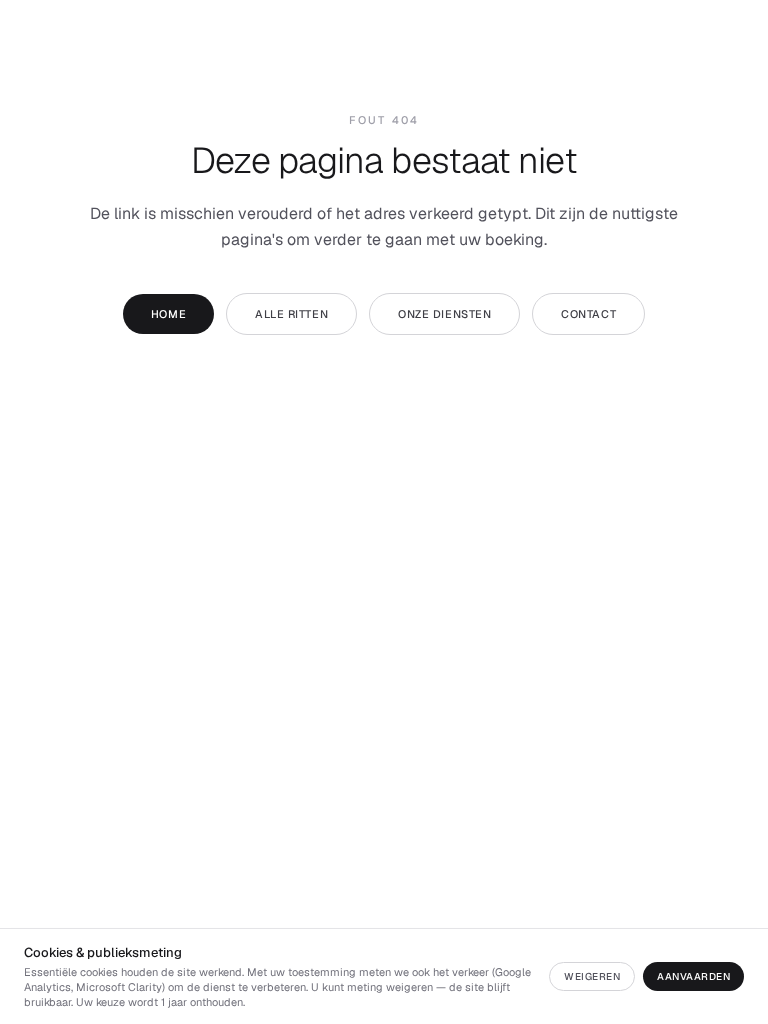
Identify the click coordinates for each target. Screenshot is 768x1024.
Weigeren (592, 976)
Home (168, 314)
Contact (588, 314)
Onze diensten (444, 314)
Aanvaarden (693, 976)
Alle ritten (291, 314)
